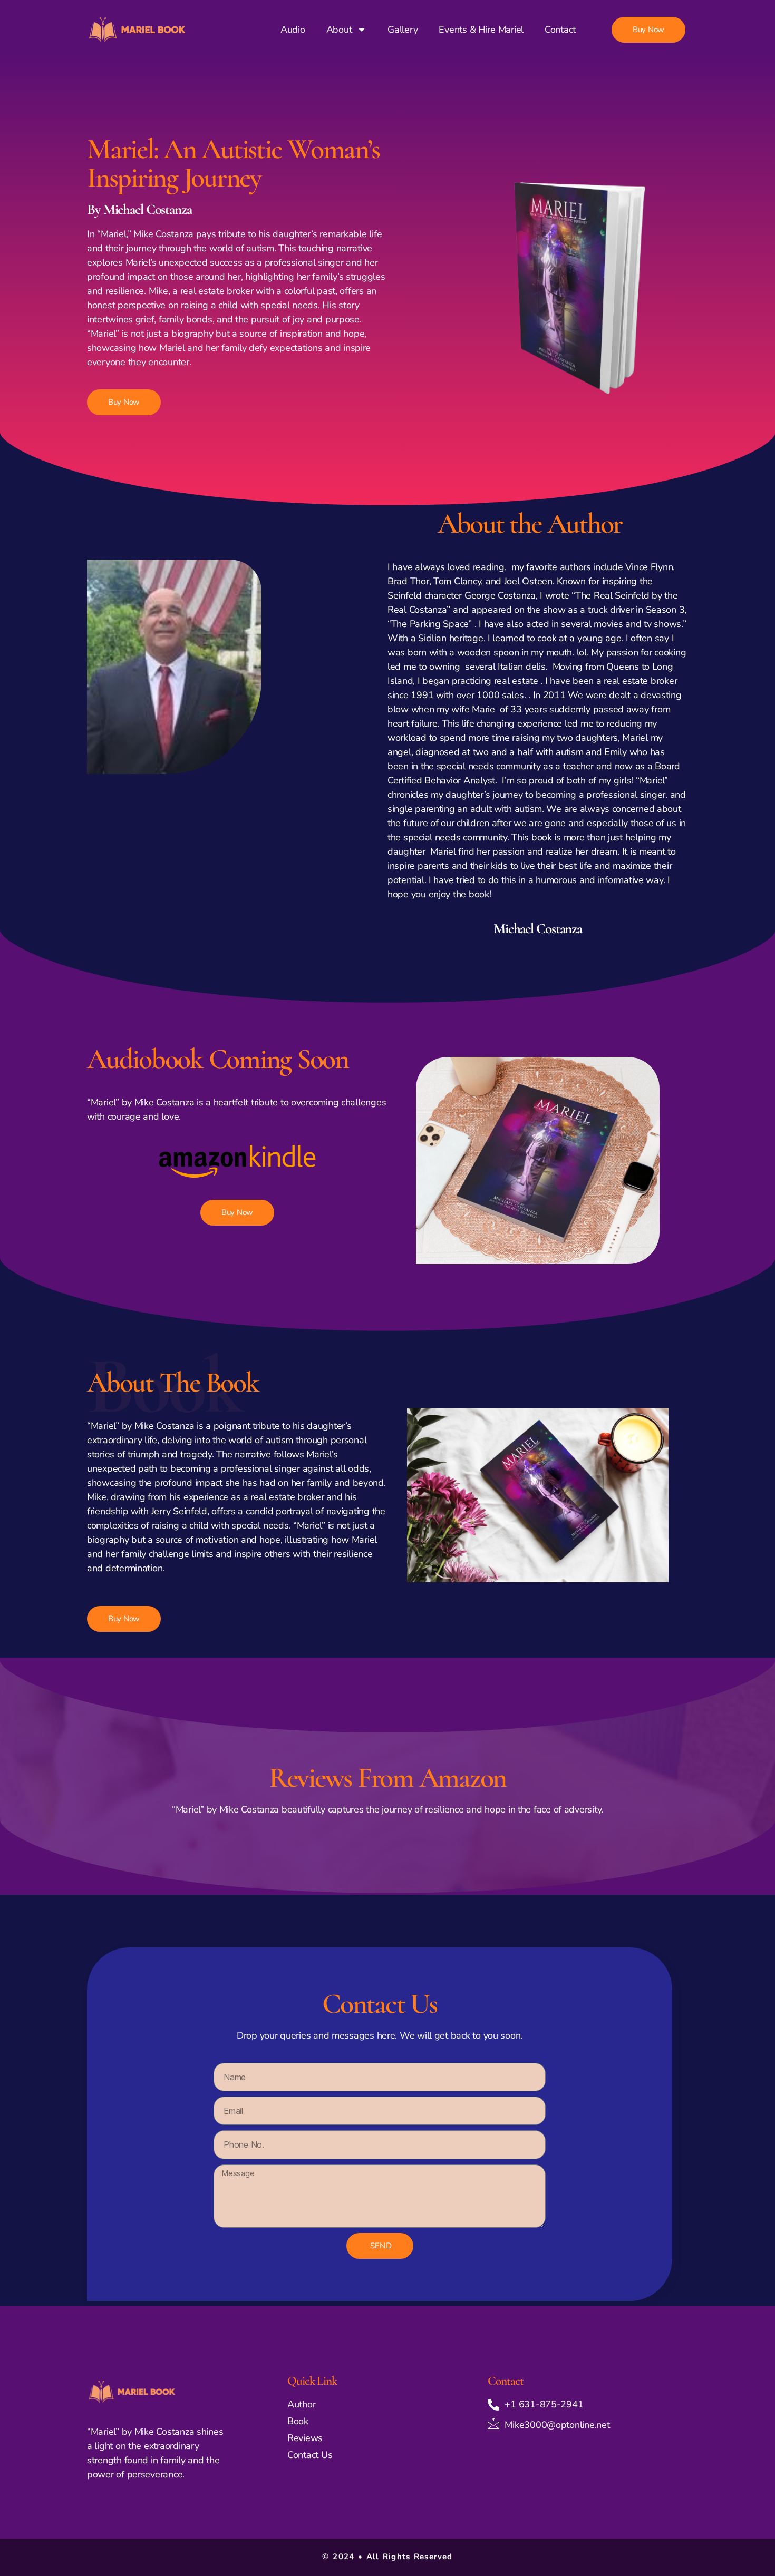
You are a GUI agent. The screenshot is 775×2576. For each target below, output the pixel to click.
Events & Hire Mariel (481, 30)
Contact (560, 30)
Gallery (403, 30)
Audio (293, 30)
